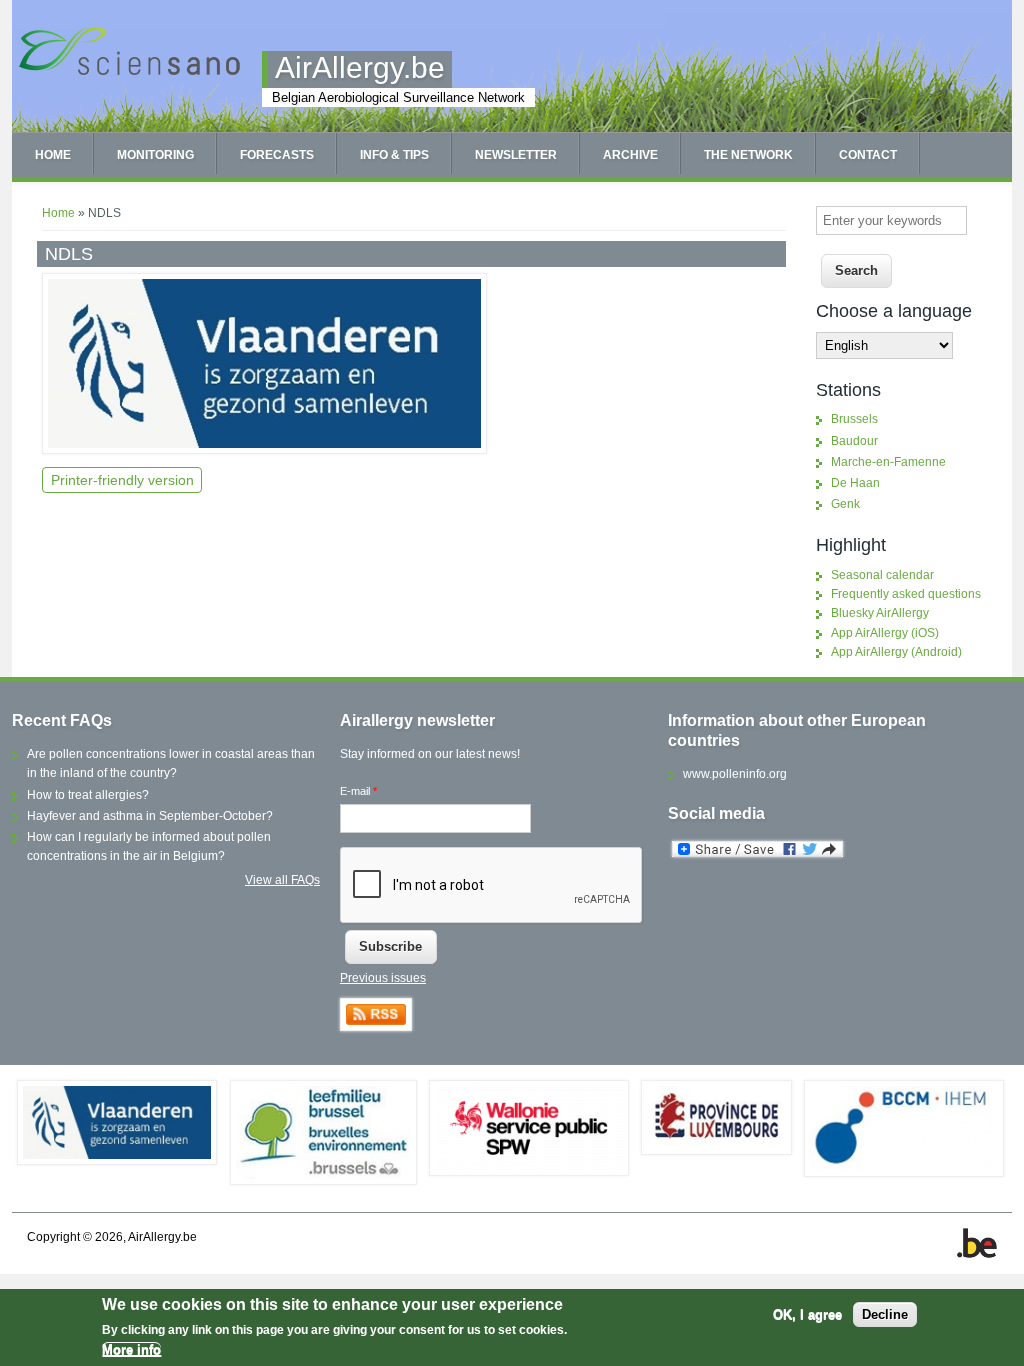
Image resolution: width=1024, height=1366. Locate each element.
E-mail (358, 791)
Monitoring (155, 155)
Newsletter (516, 155)
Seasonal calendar (882, 575)
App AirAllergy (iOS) (885, 633)
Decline (885, 1314)
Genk (845, 504)
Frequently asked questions (906, 594)
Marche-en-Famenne (888, 462)
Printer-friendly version (122, 480)
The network (748, 155)
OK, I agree (807, 1314)
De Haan (855, 483)
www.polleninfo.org (735, 774)
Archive (630, 155)
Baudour (854, 441)
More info (131, 1349)
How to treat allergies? (88, 795)
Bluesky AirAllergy (880, 613)
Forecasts (277, 155)
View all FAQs (282, 880)
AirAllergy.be (360, 67)
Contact (868, 155)
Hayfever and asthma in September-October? (150, 816)
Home (53, 155)
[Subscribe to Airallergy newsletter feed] (376, 1027)
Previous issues (383, 978)
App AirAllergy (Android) (896, 652)
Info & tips (394, 155)
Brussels (854, 419)
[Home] (129, 73)
